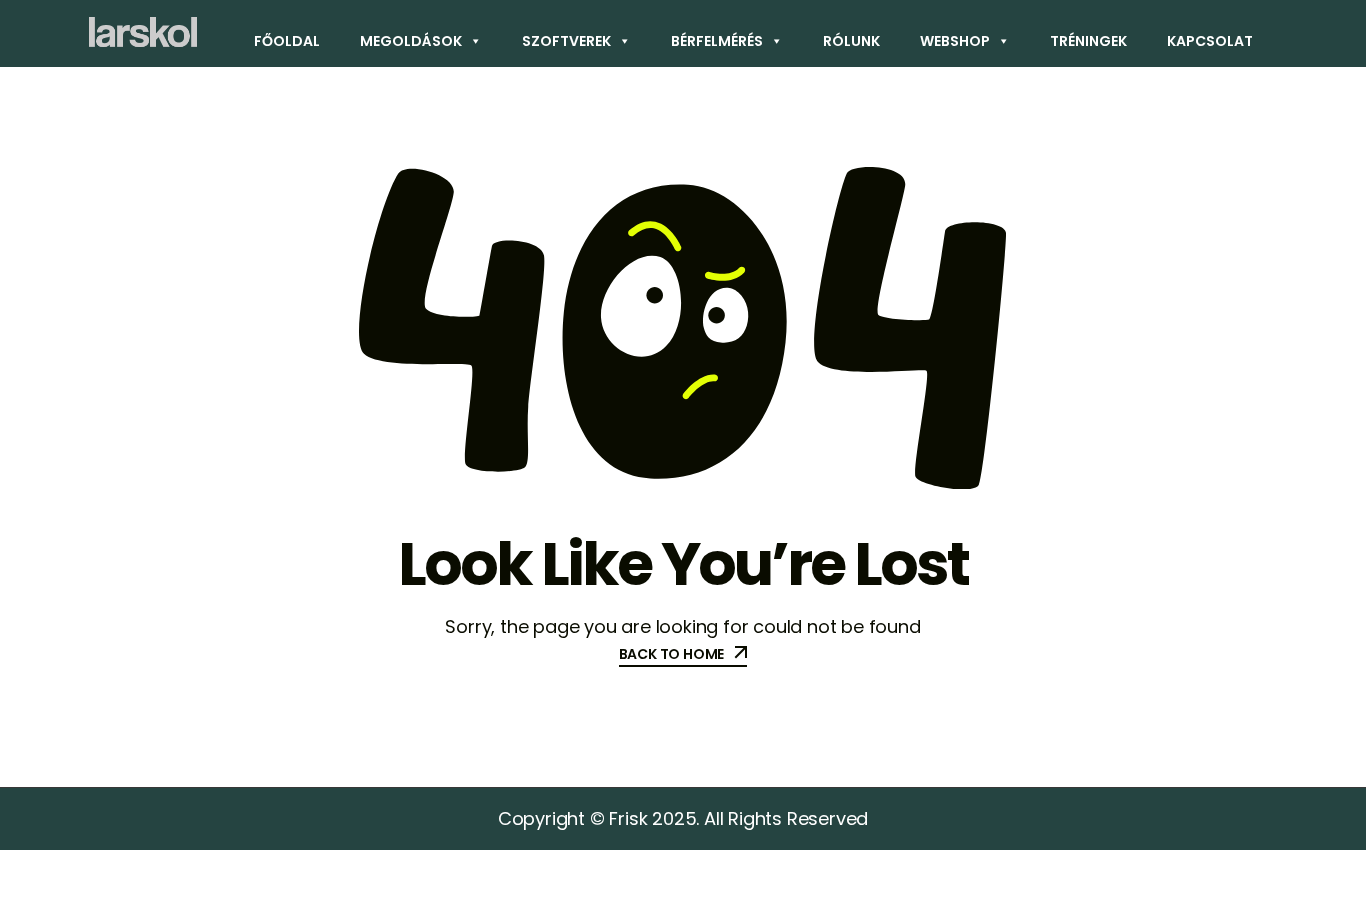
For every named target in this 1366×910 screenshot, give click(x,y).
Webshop (955, 41)
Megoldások (411, 41)
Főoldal (287, 41)
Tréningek (1088, 41)
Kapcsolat (1210, 41)
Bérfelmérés (717, 41)
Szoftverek (566, 41)
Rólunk (851, 41)
